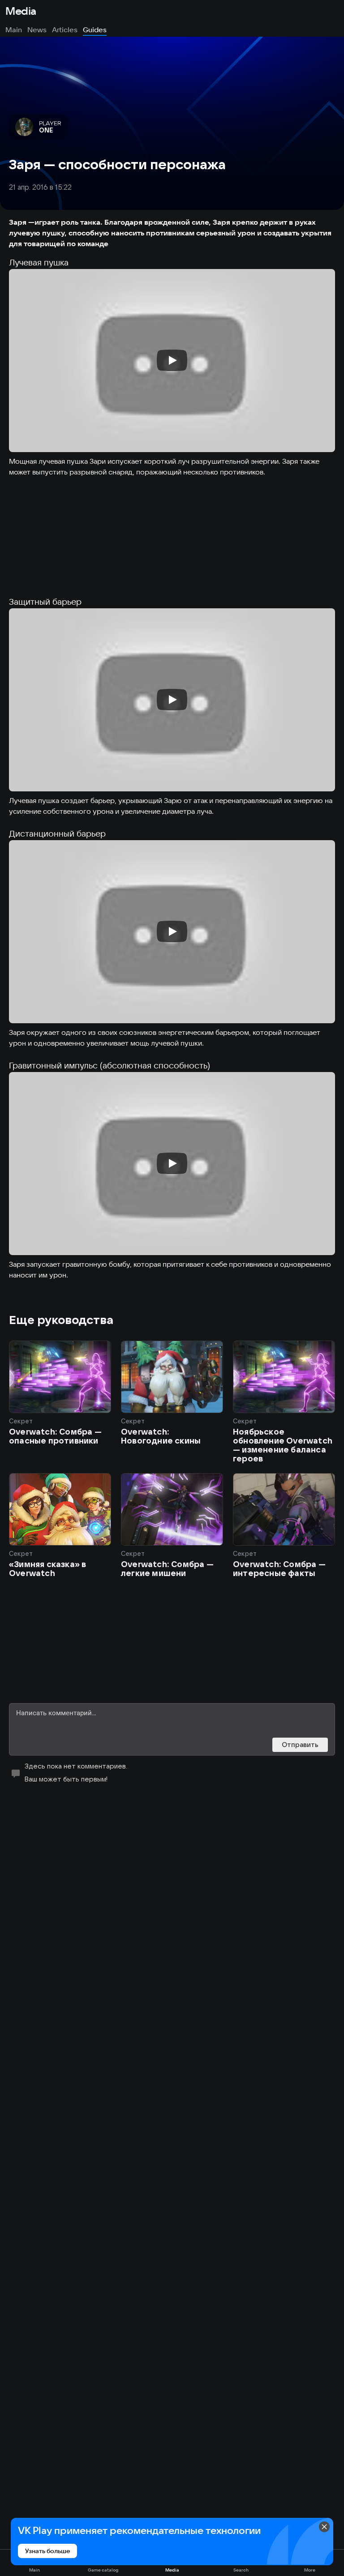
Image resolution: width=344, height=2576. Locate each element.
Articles (65, 30)
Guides (95, 30)
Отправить (300, 1745)
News (37, 30)
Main (14, 30)
